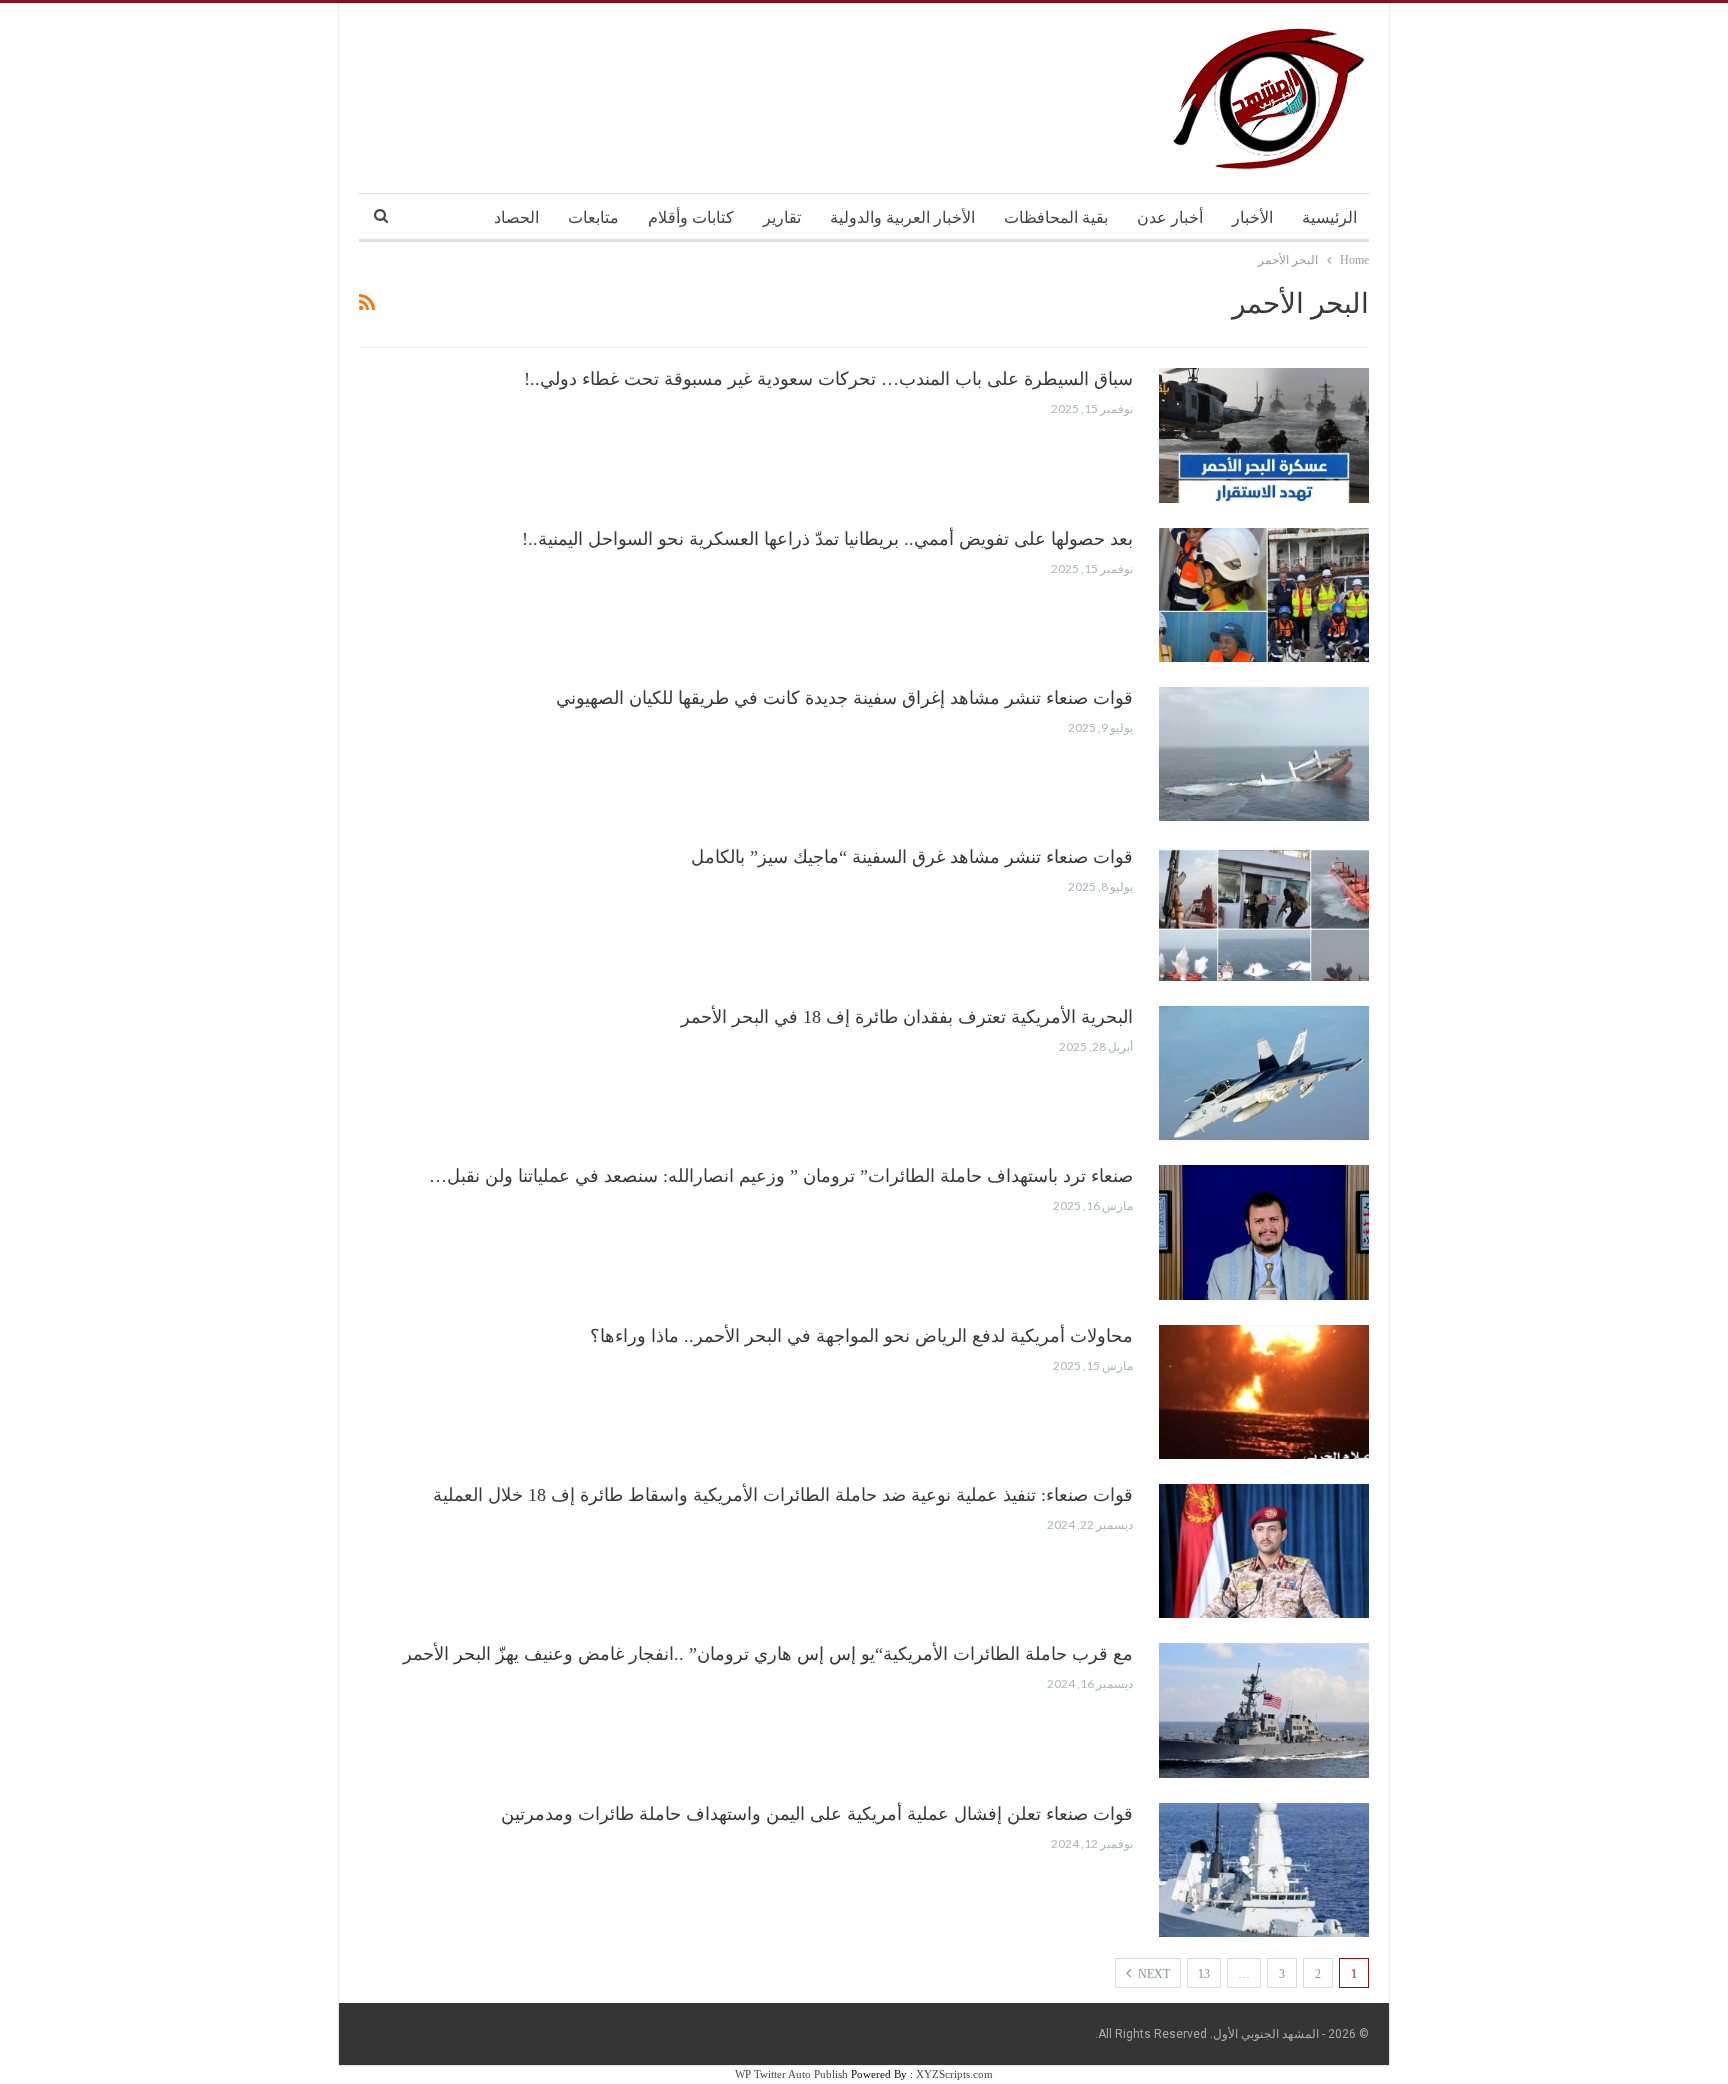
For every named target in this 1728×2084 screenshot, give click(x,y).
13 (1204, 1974)
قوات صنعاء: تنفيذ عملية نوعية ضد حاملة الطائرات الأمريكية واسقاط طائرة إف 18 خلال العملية (783, 1495)
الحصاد (516, 217)
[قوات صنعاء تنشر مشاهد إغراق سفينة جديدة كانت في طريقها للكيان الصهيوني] (1264, 754)
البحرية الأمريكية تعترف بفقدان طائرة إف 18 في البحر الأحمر (907, 1017)
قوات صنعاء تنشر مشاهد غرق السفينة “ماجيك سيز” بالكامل (912, 857)
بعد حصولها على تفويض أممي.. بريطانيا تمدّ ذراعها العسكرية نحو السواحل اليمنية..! (827, 539)
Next (1152, 1974)
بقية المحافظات (1056, 217)
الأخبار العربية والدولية (902, 217)
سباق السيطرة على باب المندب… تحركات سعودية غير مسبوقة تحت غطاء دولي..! (828, 379)
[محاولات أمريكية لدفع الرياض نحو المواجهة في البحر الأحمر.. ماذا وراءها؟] (1264, 1392)
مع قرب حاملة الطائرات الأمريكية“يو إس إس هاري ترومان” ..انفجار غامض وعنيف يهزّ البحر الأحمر (768, 1654)
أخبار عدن (1170, 217)
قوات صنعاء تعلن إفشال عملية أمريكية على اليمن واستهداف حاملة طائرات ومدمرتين (817, 1814)
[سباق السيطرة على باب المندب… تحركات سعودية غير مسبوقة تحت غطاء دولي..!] (1264, 435)
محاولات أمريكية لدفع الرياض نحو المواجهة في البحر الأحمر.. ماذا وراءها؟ (861, 1336)
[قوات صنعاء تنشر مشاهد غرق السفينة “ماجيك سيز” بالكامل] (1264, 913)
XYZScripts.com (954, 2074)
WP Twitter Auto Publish (791, 2074)
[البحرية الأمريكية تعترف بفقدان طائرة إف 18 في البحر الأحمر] (1264, 1073)
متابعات (593, 217)
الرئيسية (1329, 217)
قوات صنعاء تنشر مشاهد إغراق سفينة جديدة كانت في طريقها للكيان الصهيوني (844, 698)
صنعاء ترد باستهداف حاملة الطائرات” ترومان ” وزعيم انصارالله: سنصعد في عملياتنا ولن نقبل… (781, 1176)
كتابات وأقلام (691, 217)
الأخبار (1252, 217)
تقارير (782, 217)
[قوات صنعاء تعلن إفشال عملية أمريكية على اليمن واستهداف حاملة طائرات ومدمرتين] (1264, 1870)
